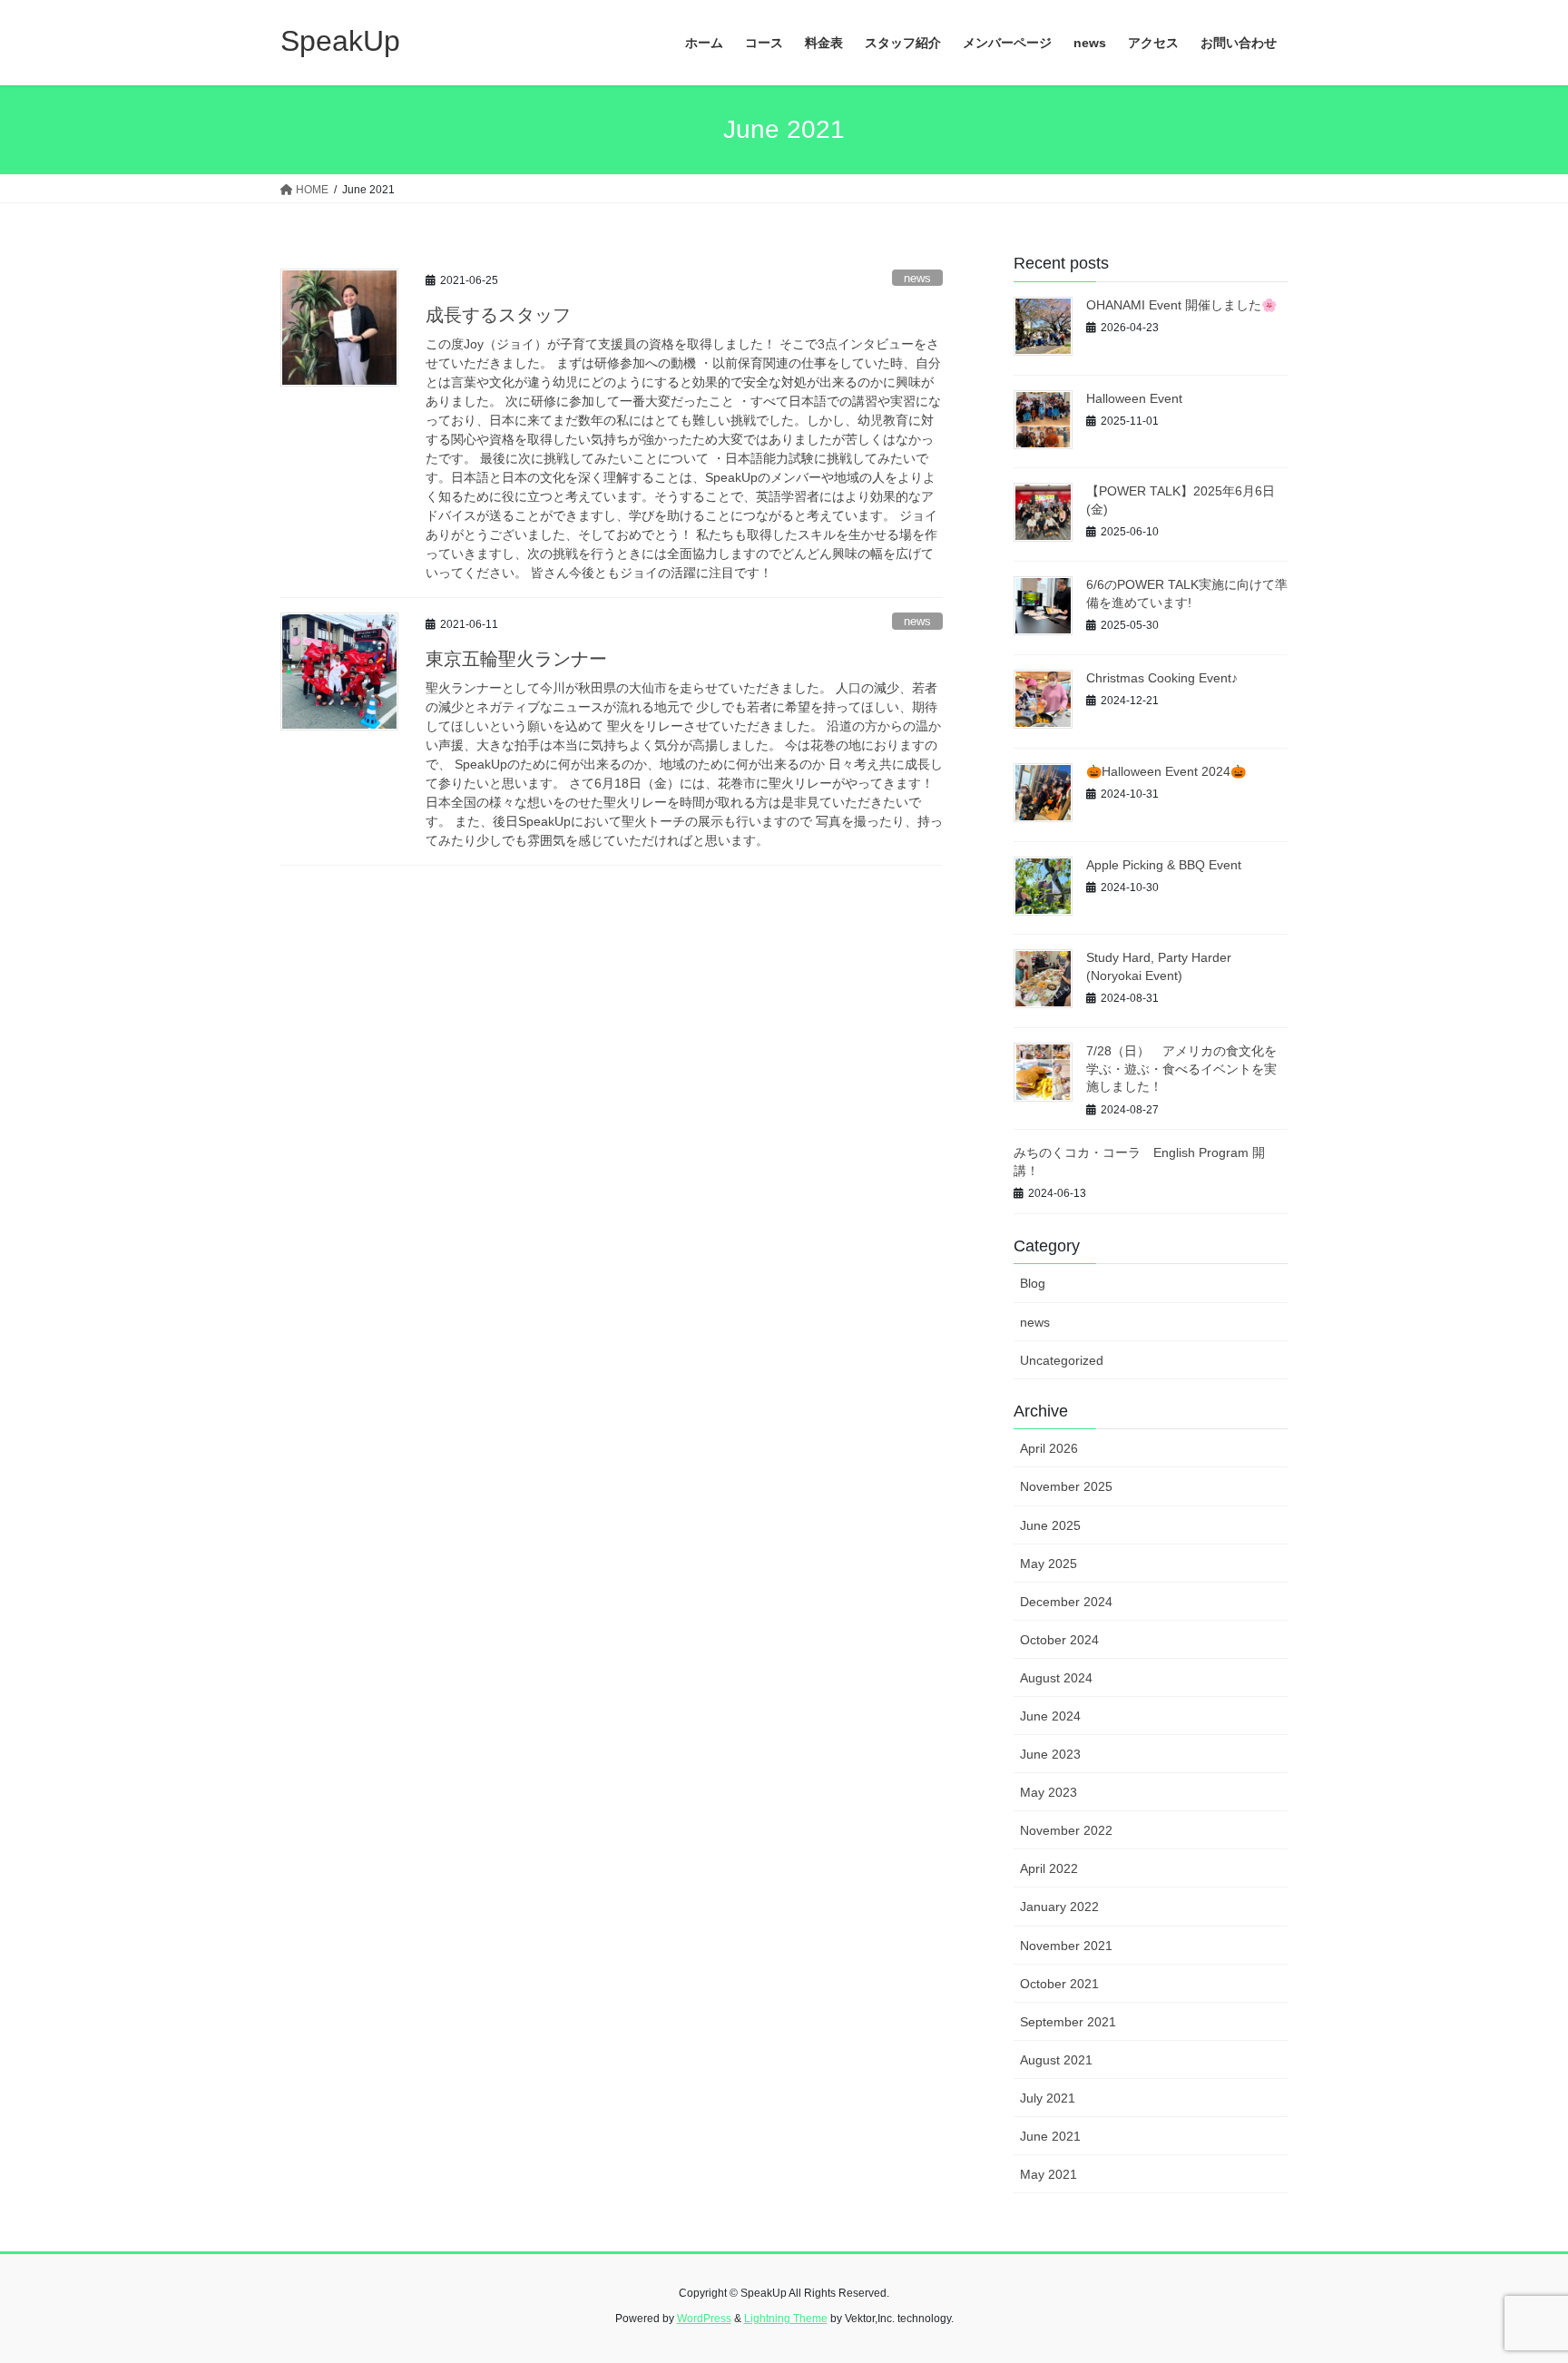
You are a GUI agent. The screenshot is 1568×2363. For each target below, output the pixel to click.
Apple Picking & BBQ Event (1164, 865)
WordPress (704, 2319)
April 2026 (1049, 1448)
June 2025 (1050, 1525)
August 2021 (1056, 2060)
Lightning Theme (786, 2319)
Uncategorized (1062, 1360)
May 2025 (1049, 1564)
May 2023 (1049, 1792)
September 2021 (1068, 2022)
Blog (1033, 1283)
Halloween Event (1134, 398)
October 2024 (1059, 1640)
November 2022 (1066, 1830)
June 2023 (1050, 1754)
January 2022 (1059, 1907)
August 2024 (1056, 1678)
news (917, 278)
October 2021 (1059, 1984)
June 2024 (1050, 1716)
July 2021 (1048, 2098)
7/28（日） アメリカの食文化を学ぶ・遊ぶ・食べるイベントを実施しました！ (1181, 1069)
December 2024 (1066, 1602)
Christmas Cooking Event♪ (1162, 678)
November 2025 (1066, 1486)
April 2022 (1049, 1868)
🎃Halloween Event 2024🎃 (1166, 771)
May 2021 (1049, 2174)
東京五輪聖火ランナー (516, 659)
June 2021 (1050, 2136)
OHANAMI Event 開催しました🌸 (1181, 305)
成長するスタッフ (498, 315)
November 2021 (1066, 1946)
